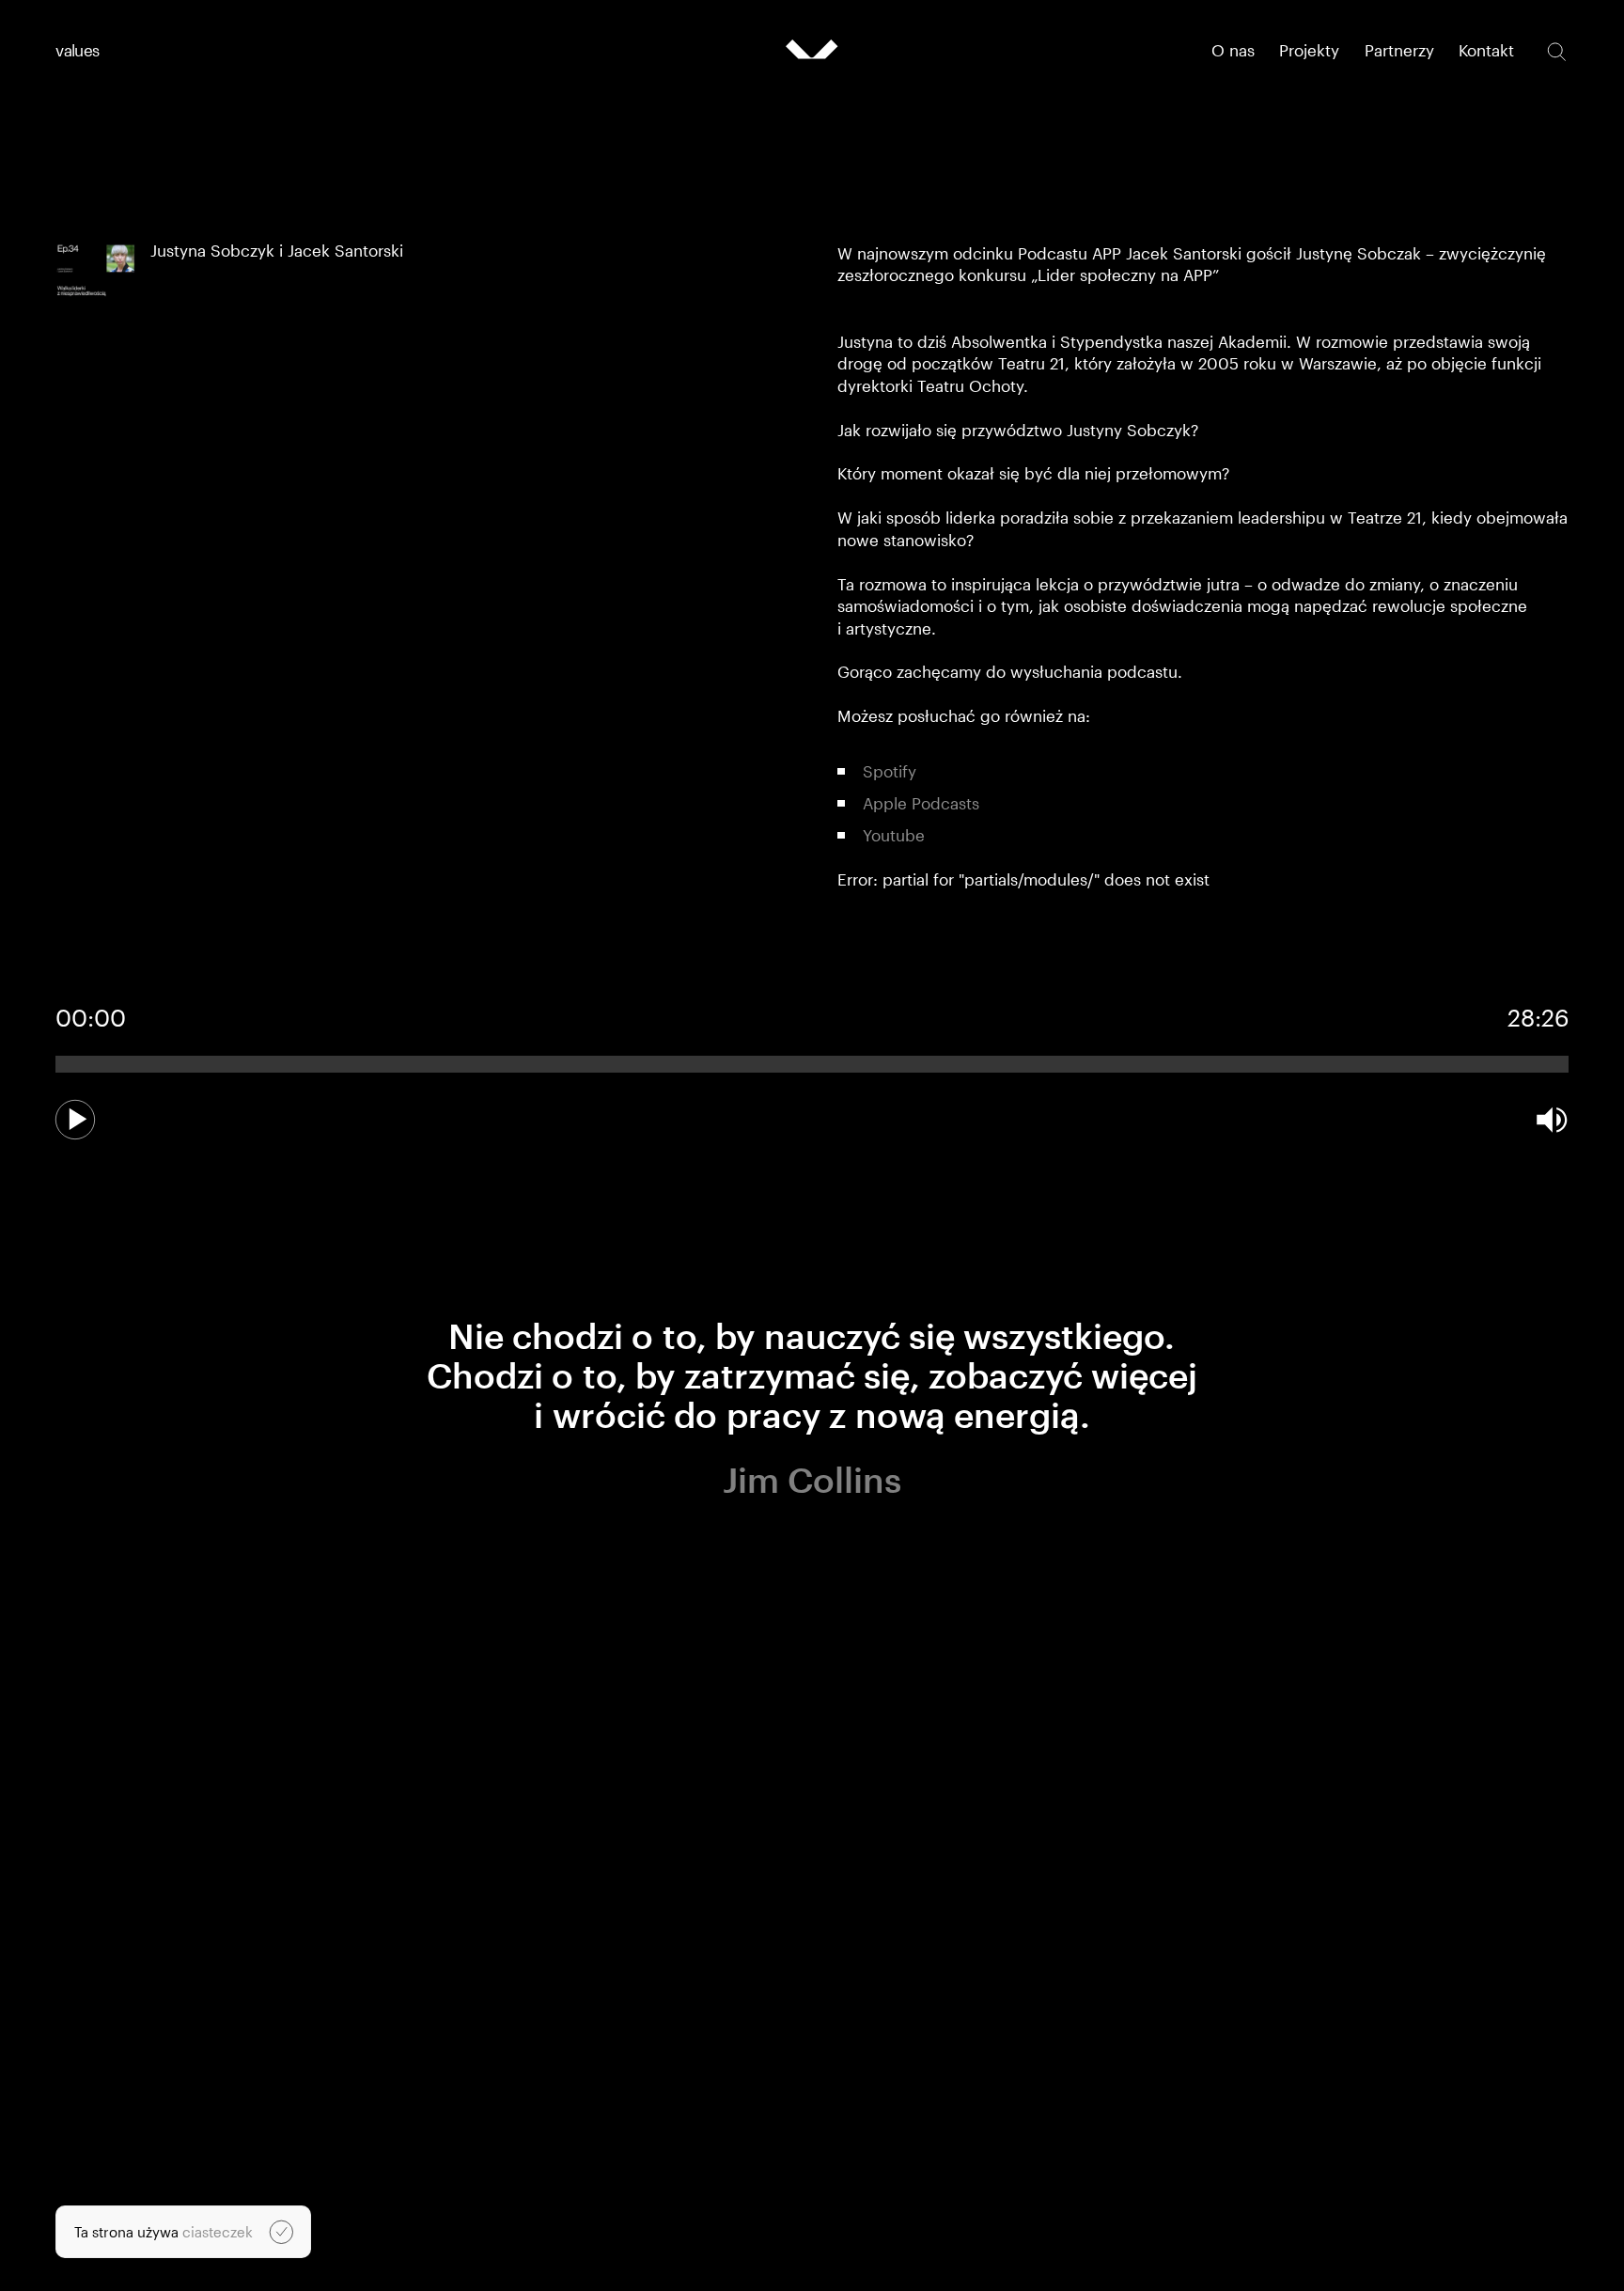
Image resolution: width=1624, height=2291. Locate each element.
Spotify (890, 771)
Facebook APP (1145, 2254)
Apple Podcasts (921, 803)
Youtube (894, 835)
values (77, 50)
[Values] (812, 49)
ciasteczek (218, 2232)
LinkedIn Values (1149, 2220)
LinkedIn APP (1141, 2236)
